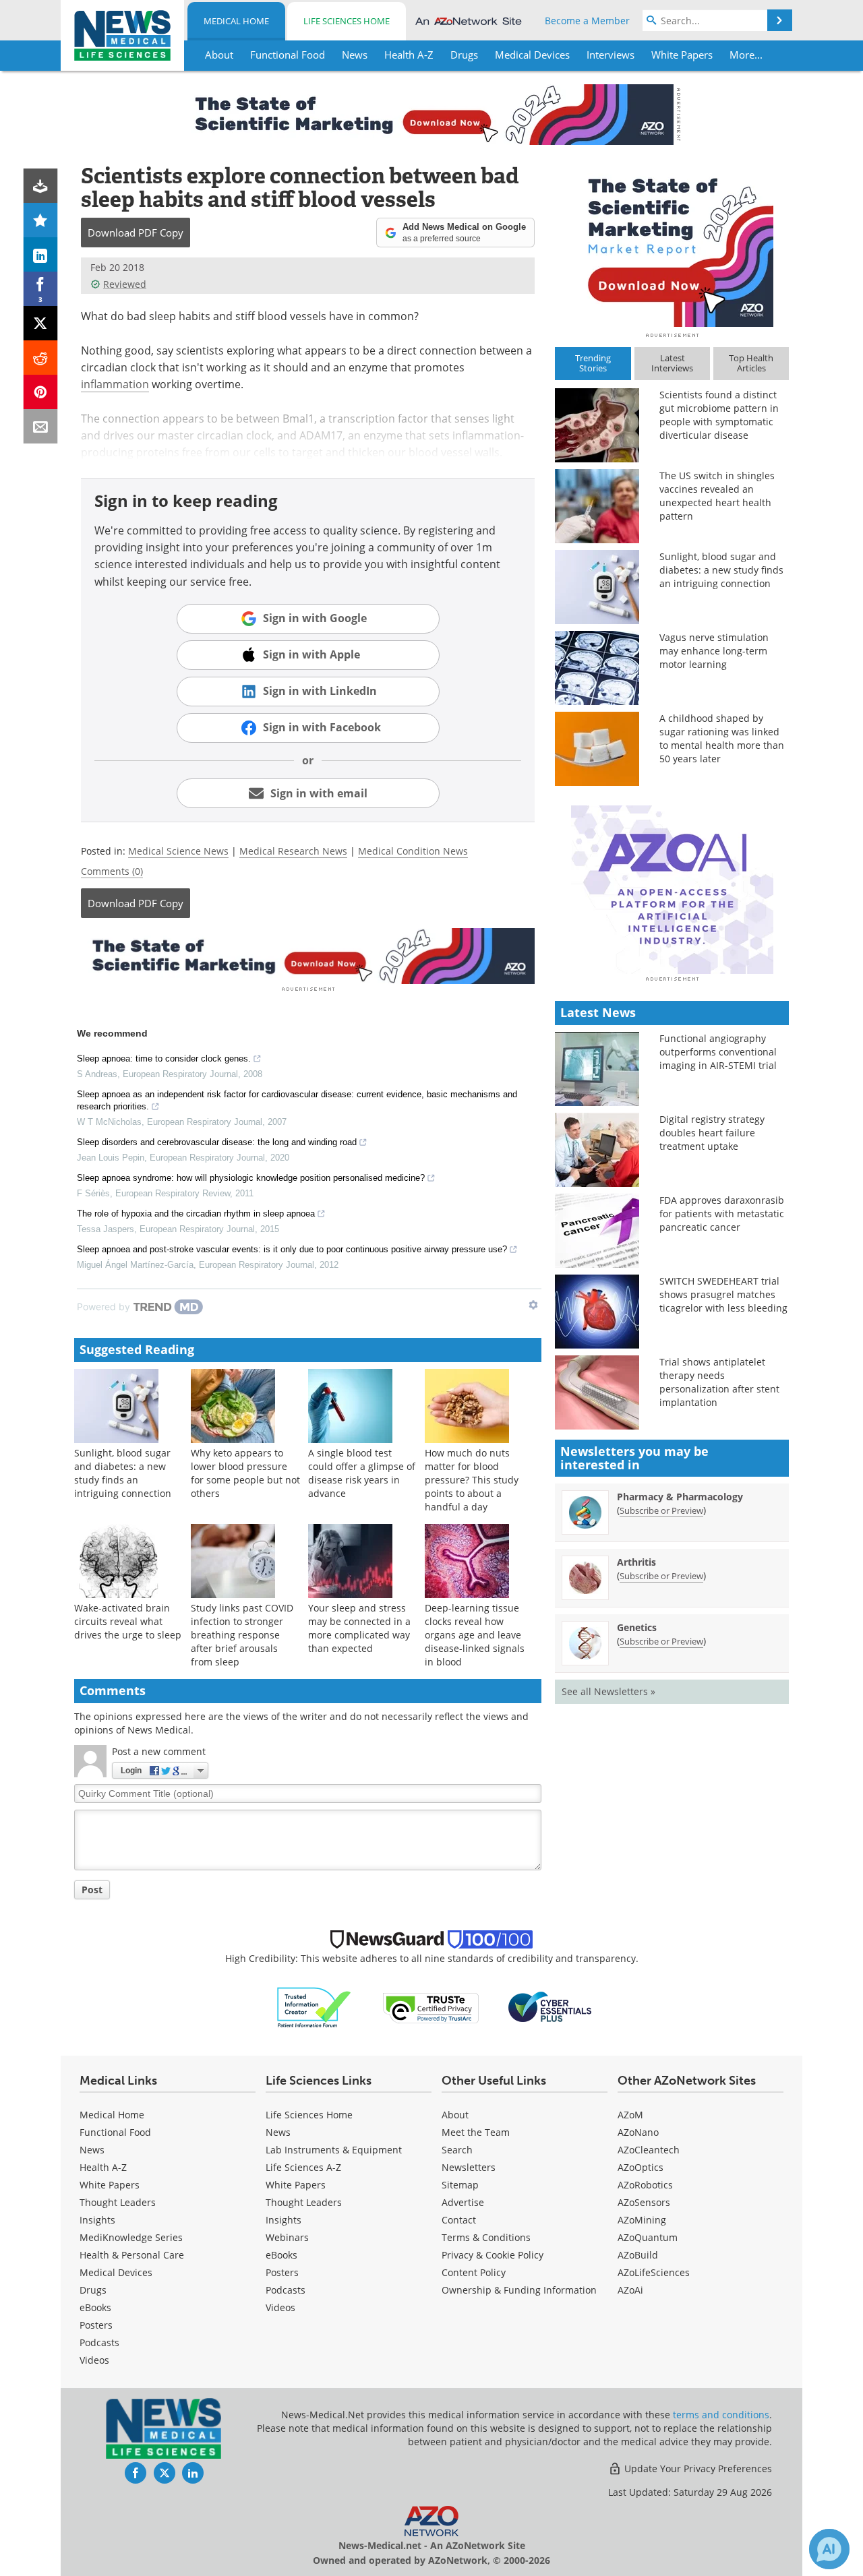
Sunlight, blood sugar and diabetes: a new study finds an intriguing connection (123, 1473)
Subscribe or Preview (661, 1510)
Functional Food (115, 2132)
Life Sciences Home (347, 21)
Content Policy (474, 2272)
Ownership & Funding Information (519, 2290)
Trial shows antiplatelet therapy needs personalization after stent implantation (719, 1382)
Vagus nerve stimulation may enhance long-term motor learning (714, 651)
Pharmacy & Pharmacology (680, 1497)
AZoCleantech (649, 2150)
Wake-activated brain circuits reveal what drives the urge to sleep (128, 1621)
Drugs (93, 2290)
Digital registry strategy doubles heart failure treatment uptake (712, 1133)
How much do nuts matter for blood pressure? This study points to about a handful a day (472, 1480)
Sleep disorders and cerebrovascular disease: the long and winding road (217, 1142)
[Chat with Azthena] (829, 2549)
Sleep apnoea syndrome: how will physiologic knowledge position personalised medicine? (251, 1178)
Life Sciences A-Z (303, 2167)
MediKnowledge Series (131, 2237)
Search (457, 2150)
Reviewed (125, 284)
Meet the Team (476, 2132)
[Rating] (41, 220)
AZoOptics (641, 2167)
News (92, 2150)
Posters (96, 2325)
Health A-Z (103, 2167)
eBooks (95, 2307)
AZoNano (638, 2132)
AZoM (630, 2115)
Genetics (637, 1627)
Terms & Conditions (486, 2237)
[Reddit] (41, 358)
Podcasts (99, 2342)
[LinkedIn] (41, 254)
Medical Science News (178, 851)
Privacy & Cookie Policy (493, 2255)
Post (92, 1890)
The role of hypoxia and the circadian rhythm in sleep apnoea (196, 1214)
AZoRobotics (645, 2185)
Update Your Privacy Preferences (697, 2468)
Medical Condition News (413, 851)
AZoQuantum (648, 2237)
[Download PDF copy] (41, 186)
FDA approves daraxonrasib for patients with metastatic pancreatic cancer (722, 1214)
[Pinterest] (41, 392)
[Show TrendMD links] (533, 1305)
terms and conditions (721, 2415)
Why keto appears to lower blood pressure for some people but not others (245, 1473)
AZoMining (642, 2220)
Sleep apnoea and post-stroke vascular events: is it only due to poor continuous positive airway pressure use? (292, 1249)
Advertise (463, 2202)
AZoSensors (644, 2202)
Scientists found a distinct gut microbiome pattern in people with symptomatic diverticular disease (719, 415)
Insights (97, 2220)
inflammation (115, 384)
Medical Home (236, 21)
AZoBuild (638, 2255)
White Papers (110, 2185)
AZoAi (630, 2290)
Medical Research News (293, 851)
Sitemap (460, 2185)
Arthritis (636, 1562)
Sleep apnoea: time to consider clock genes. (164, 1059)
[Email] (41, 426)
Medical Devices (116, 2272)
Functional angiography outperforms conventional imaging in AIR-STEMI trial (718, 1052)
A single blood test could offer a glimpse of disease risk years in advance (362, 1473)
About (455, 2115)
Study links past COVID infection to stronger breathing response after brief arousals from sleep (242, 1635)
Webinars (287, 2237)
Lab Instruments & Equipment (334, 2150)
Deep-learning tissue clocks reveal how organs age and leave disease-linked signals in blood (475, 1635)
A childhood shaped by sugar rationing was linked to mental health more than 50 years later (722, 738)
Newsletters (469, 2167)
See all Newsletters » (608, 1691)
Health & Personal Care (132, 2255)
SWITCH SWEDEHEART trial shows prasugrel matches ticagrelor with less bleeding (723, 1294)
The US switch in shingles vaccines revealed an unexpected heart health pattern (717, 496)
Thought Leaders (118, 2202)
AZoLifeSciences (654, 2272)
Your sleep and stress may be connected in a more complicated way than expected (359, 1628)
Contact (459, 2220)
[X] (41, 323)
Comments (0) (112, 871)
